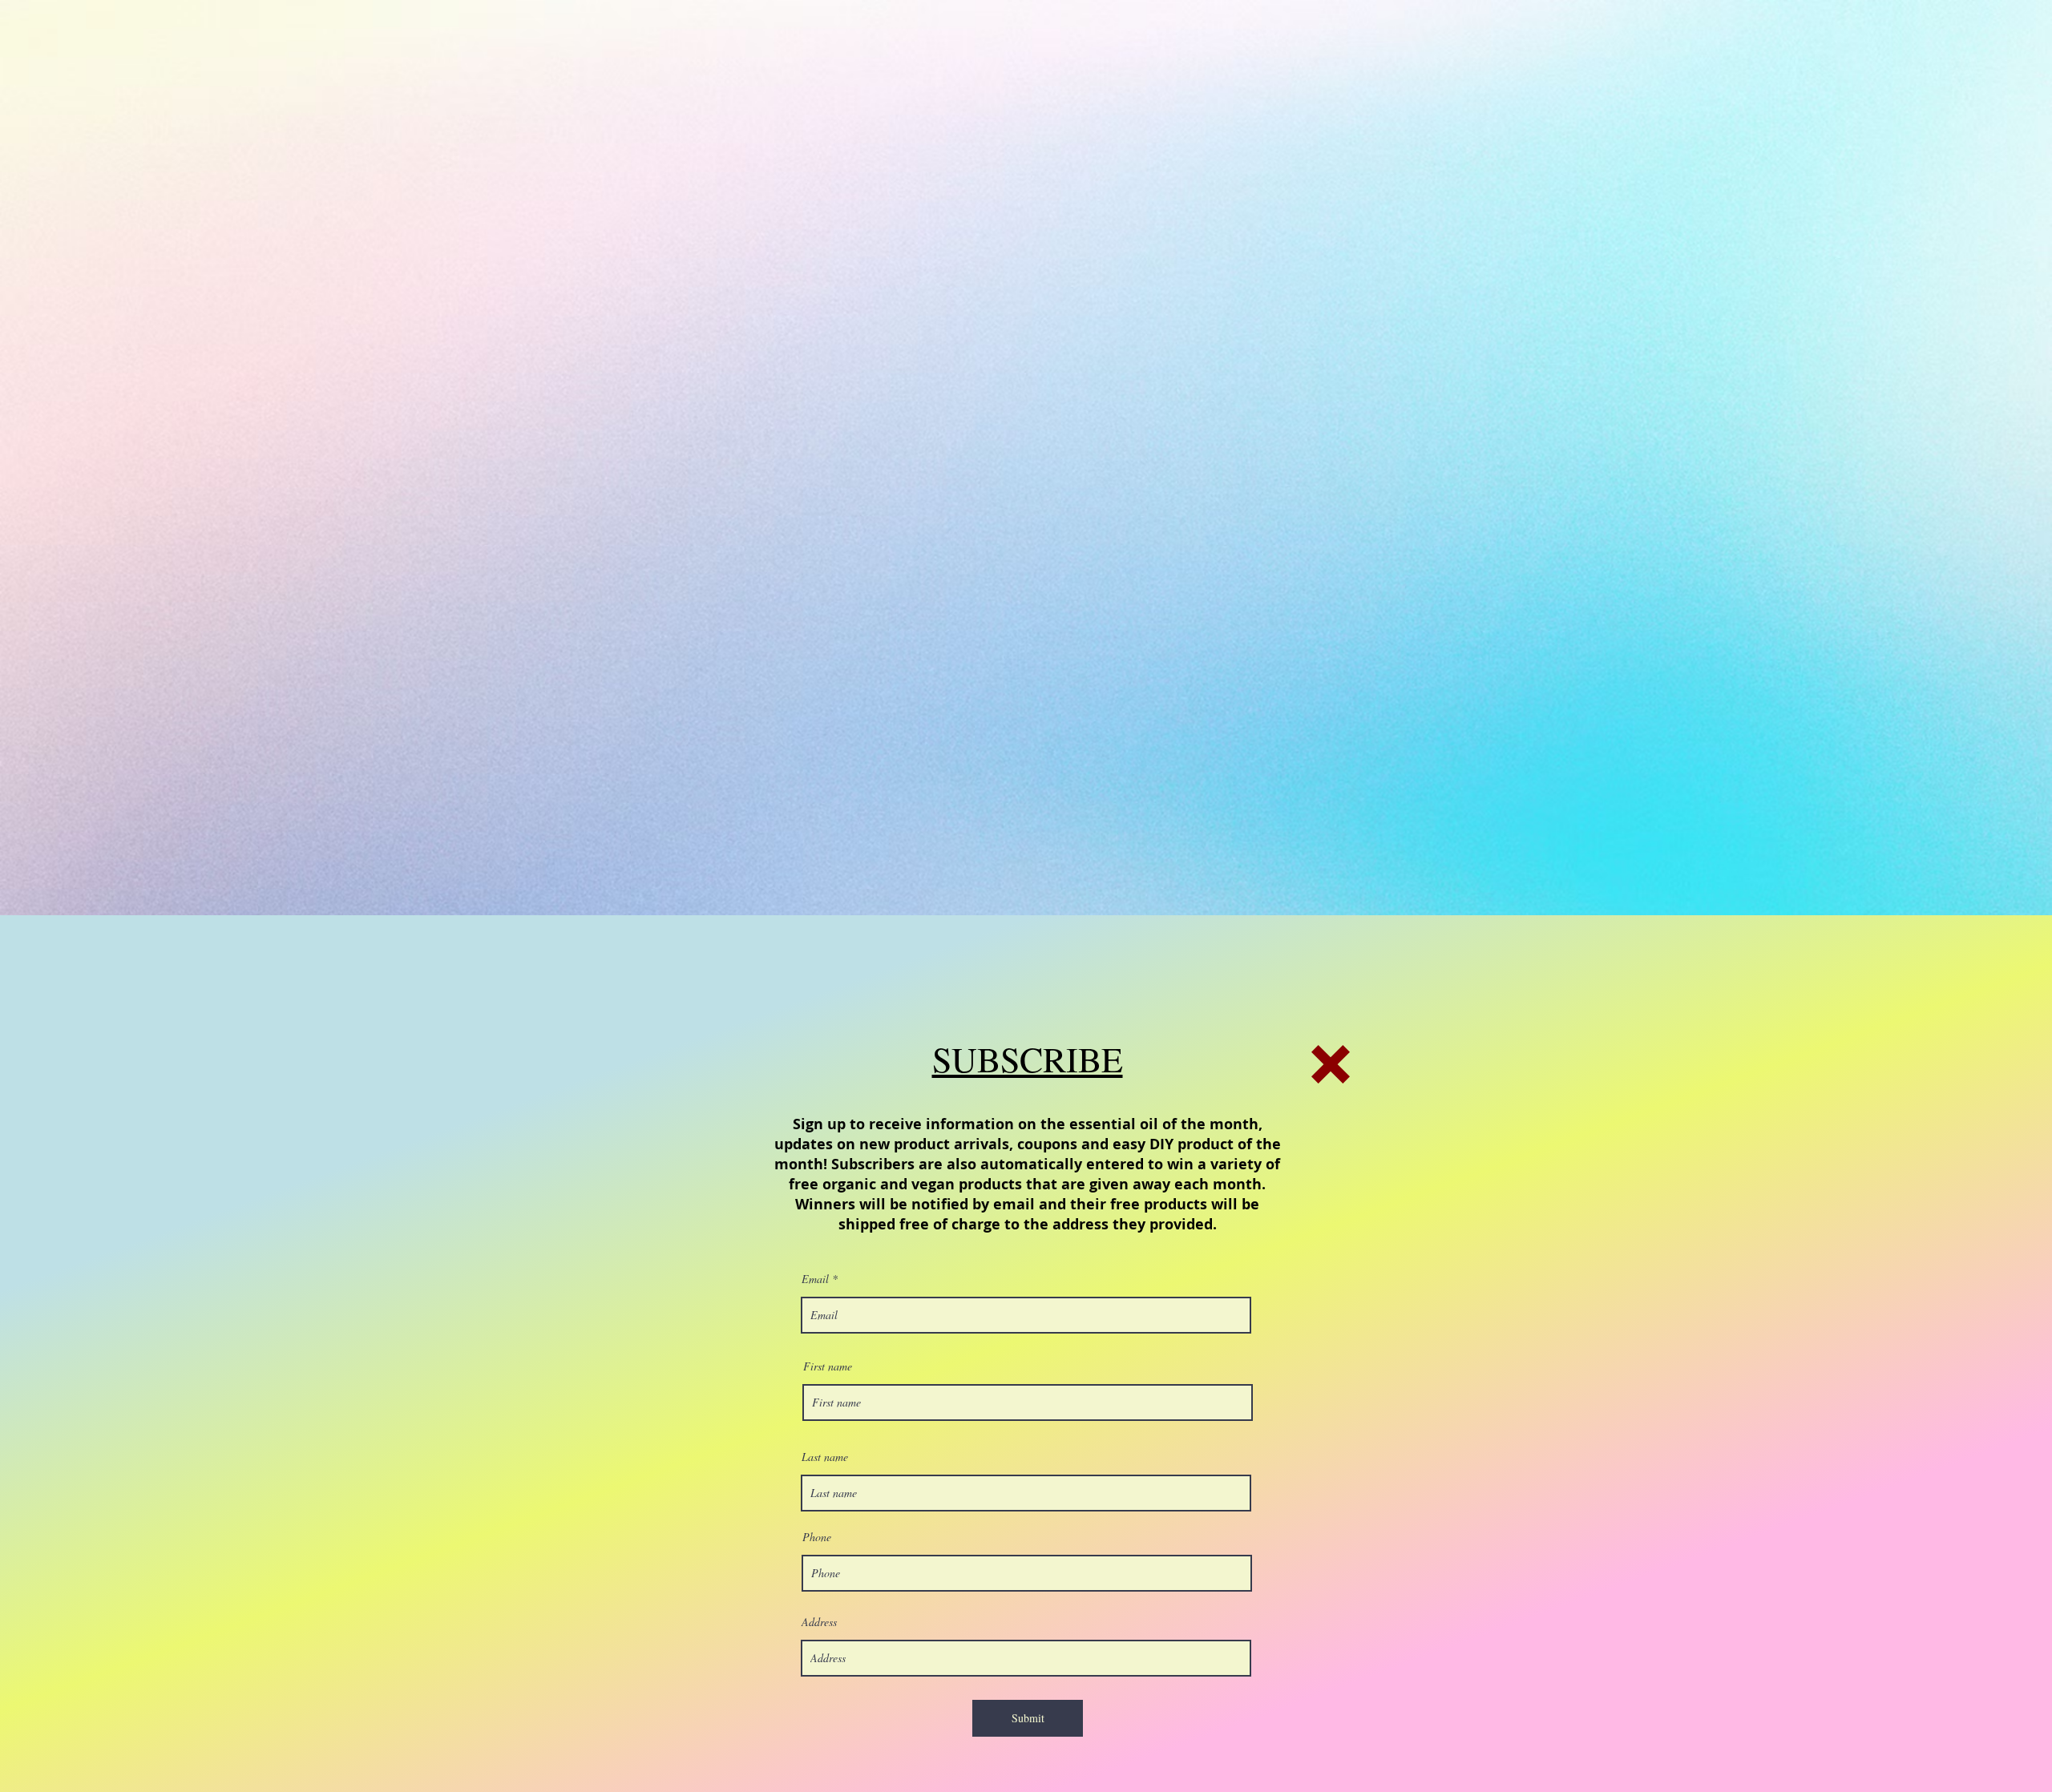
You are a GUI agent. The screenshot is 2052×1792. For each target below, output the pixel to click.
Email (815, 1279)
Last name (825, 1457)
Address (819, 1622)
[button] (1331, 1064)
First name (828, 1366)
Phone (817, 1537)
